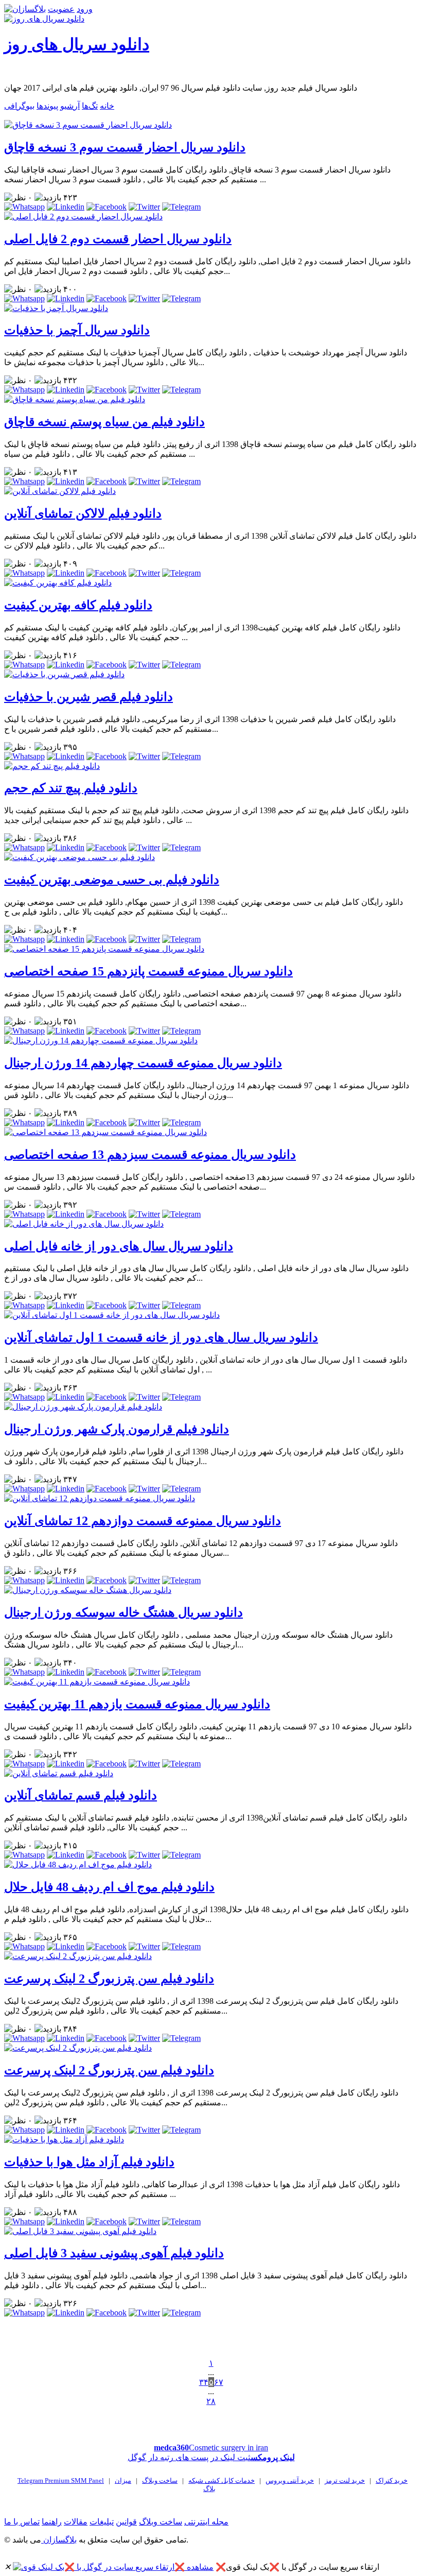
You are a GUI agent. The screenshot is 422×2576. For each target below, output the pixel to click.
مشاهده (200, 2567)
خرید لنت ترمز (345, 2480)
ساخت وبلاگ (160, 2480)
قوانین (126, 2522)
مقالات (76, 2522)
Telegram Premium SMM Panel (61, 2480)
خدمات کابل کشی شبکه (222, 2480)
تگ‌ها (90, 106)
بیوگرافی (19, 106)
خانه (107, 106)
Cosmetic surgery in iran (211, 2448)
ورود (85, 9)
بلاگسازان (59, 2540)
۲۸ (211, 2401)
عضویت (61, 9)
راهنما (52, 2522)
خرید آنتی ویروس (290, 2480)
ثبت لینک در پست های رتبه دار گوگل (211, 2457)
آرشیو (70, 106)
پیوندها (47, 106)
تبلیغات (102, 2522)
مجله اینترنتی (206, 2522)
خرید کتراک (392, 2480)
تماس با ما (22, 2522)
